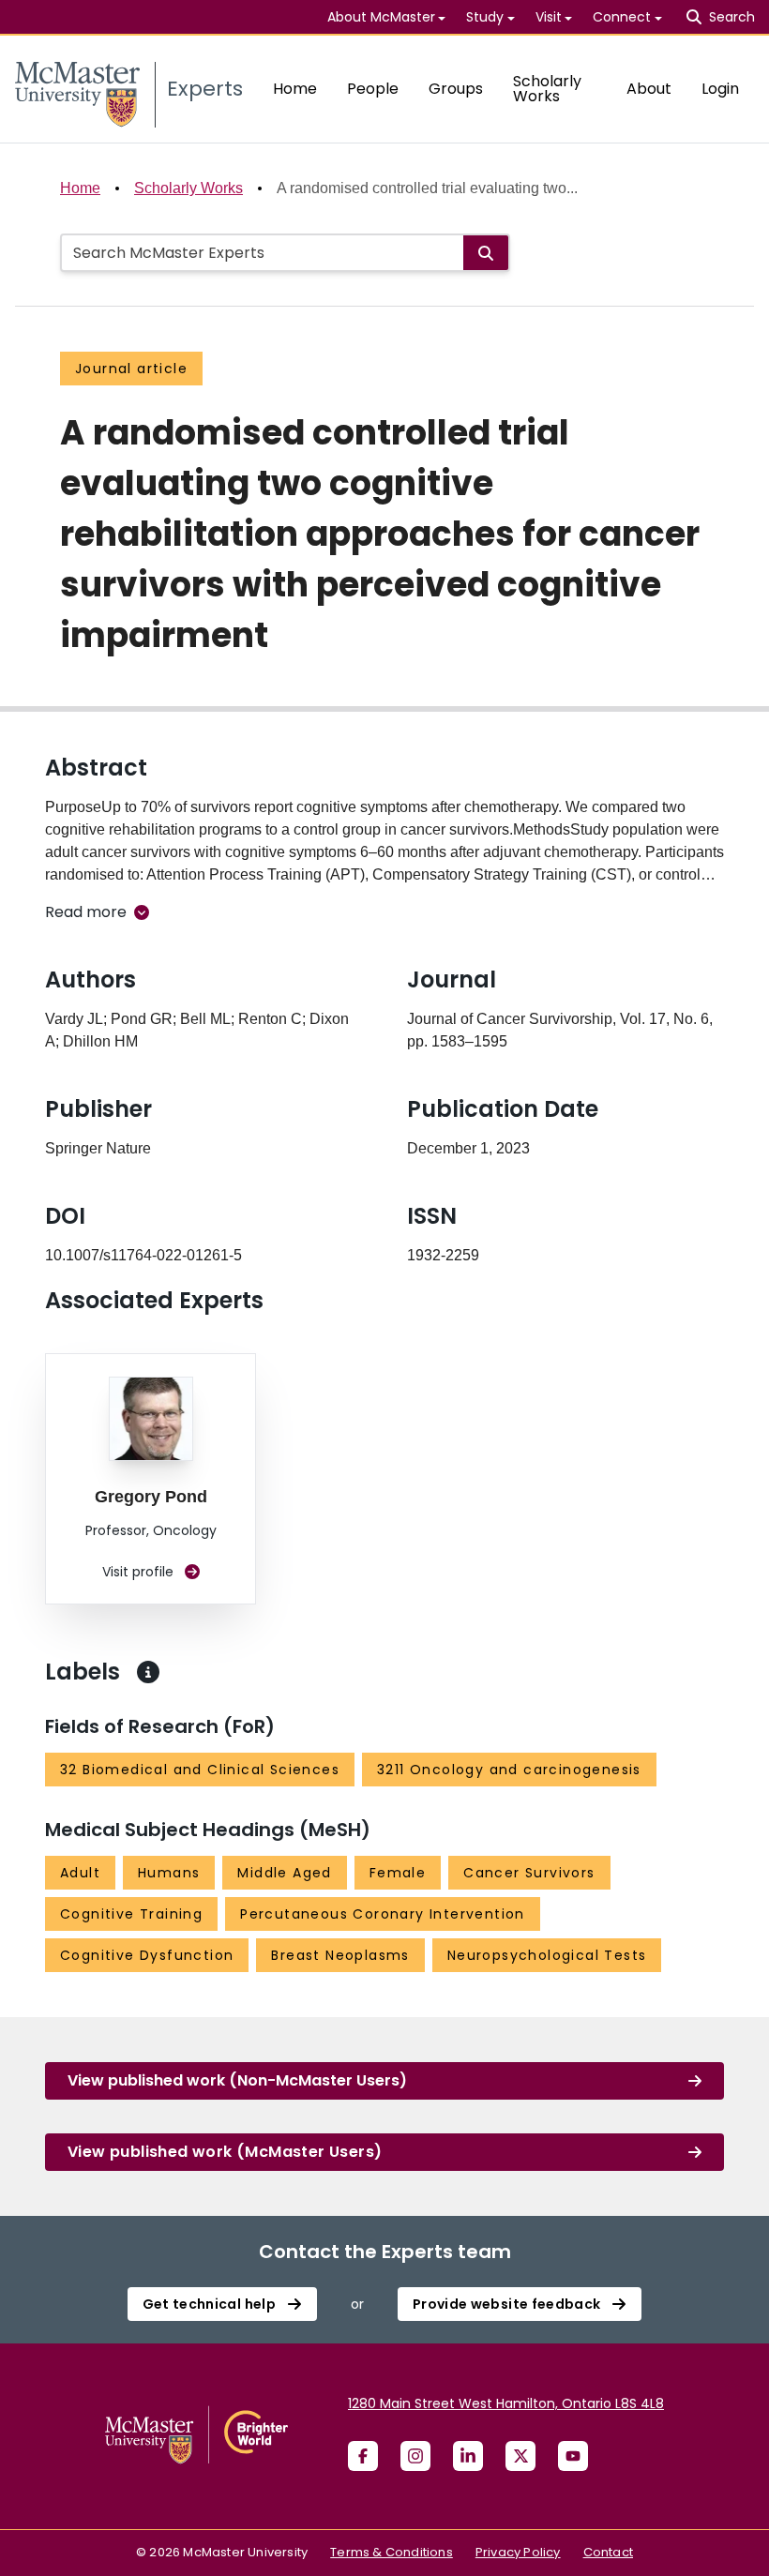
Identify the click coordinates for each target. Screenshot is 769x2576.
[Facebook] (363, 2456)
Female (398, 1873)
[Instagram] (415, 2456)
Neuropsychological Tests (547, 1955)
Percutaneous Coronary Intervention (383, 1914)
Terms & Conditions (392, 2552)
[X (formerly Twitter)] (520, 2456)
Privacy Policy (518, 2552)
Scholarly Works (547, 89)
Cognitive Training (131, 1914)
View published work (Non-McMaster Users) (237, 2080)
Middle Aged (284, 1873)
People (373, 89)
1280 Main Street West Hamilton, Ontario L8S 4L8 (506, 2403)
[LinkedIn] (468, 2456)
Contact (608, 2552)
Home (295, 89)
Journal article (131, 369)
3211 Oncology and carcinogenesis (509, 1770)
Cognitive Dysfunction (147, 1955)
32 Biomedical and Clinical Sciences (200, 1770)
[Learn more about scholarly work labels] (148, 1672)
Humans (169, 1873)
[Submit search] (486, 253)
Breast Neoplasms (340, 1955)
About (649, 89)
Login (720, 89)
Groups (456, 89)
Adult (80, 1873)
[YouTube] (573, 2456)
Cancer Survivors (529, 1873)
